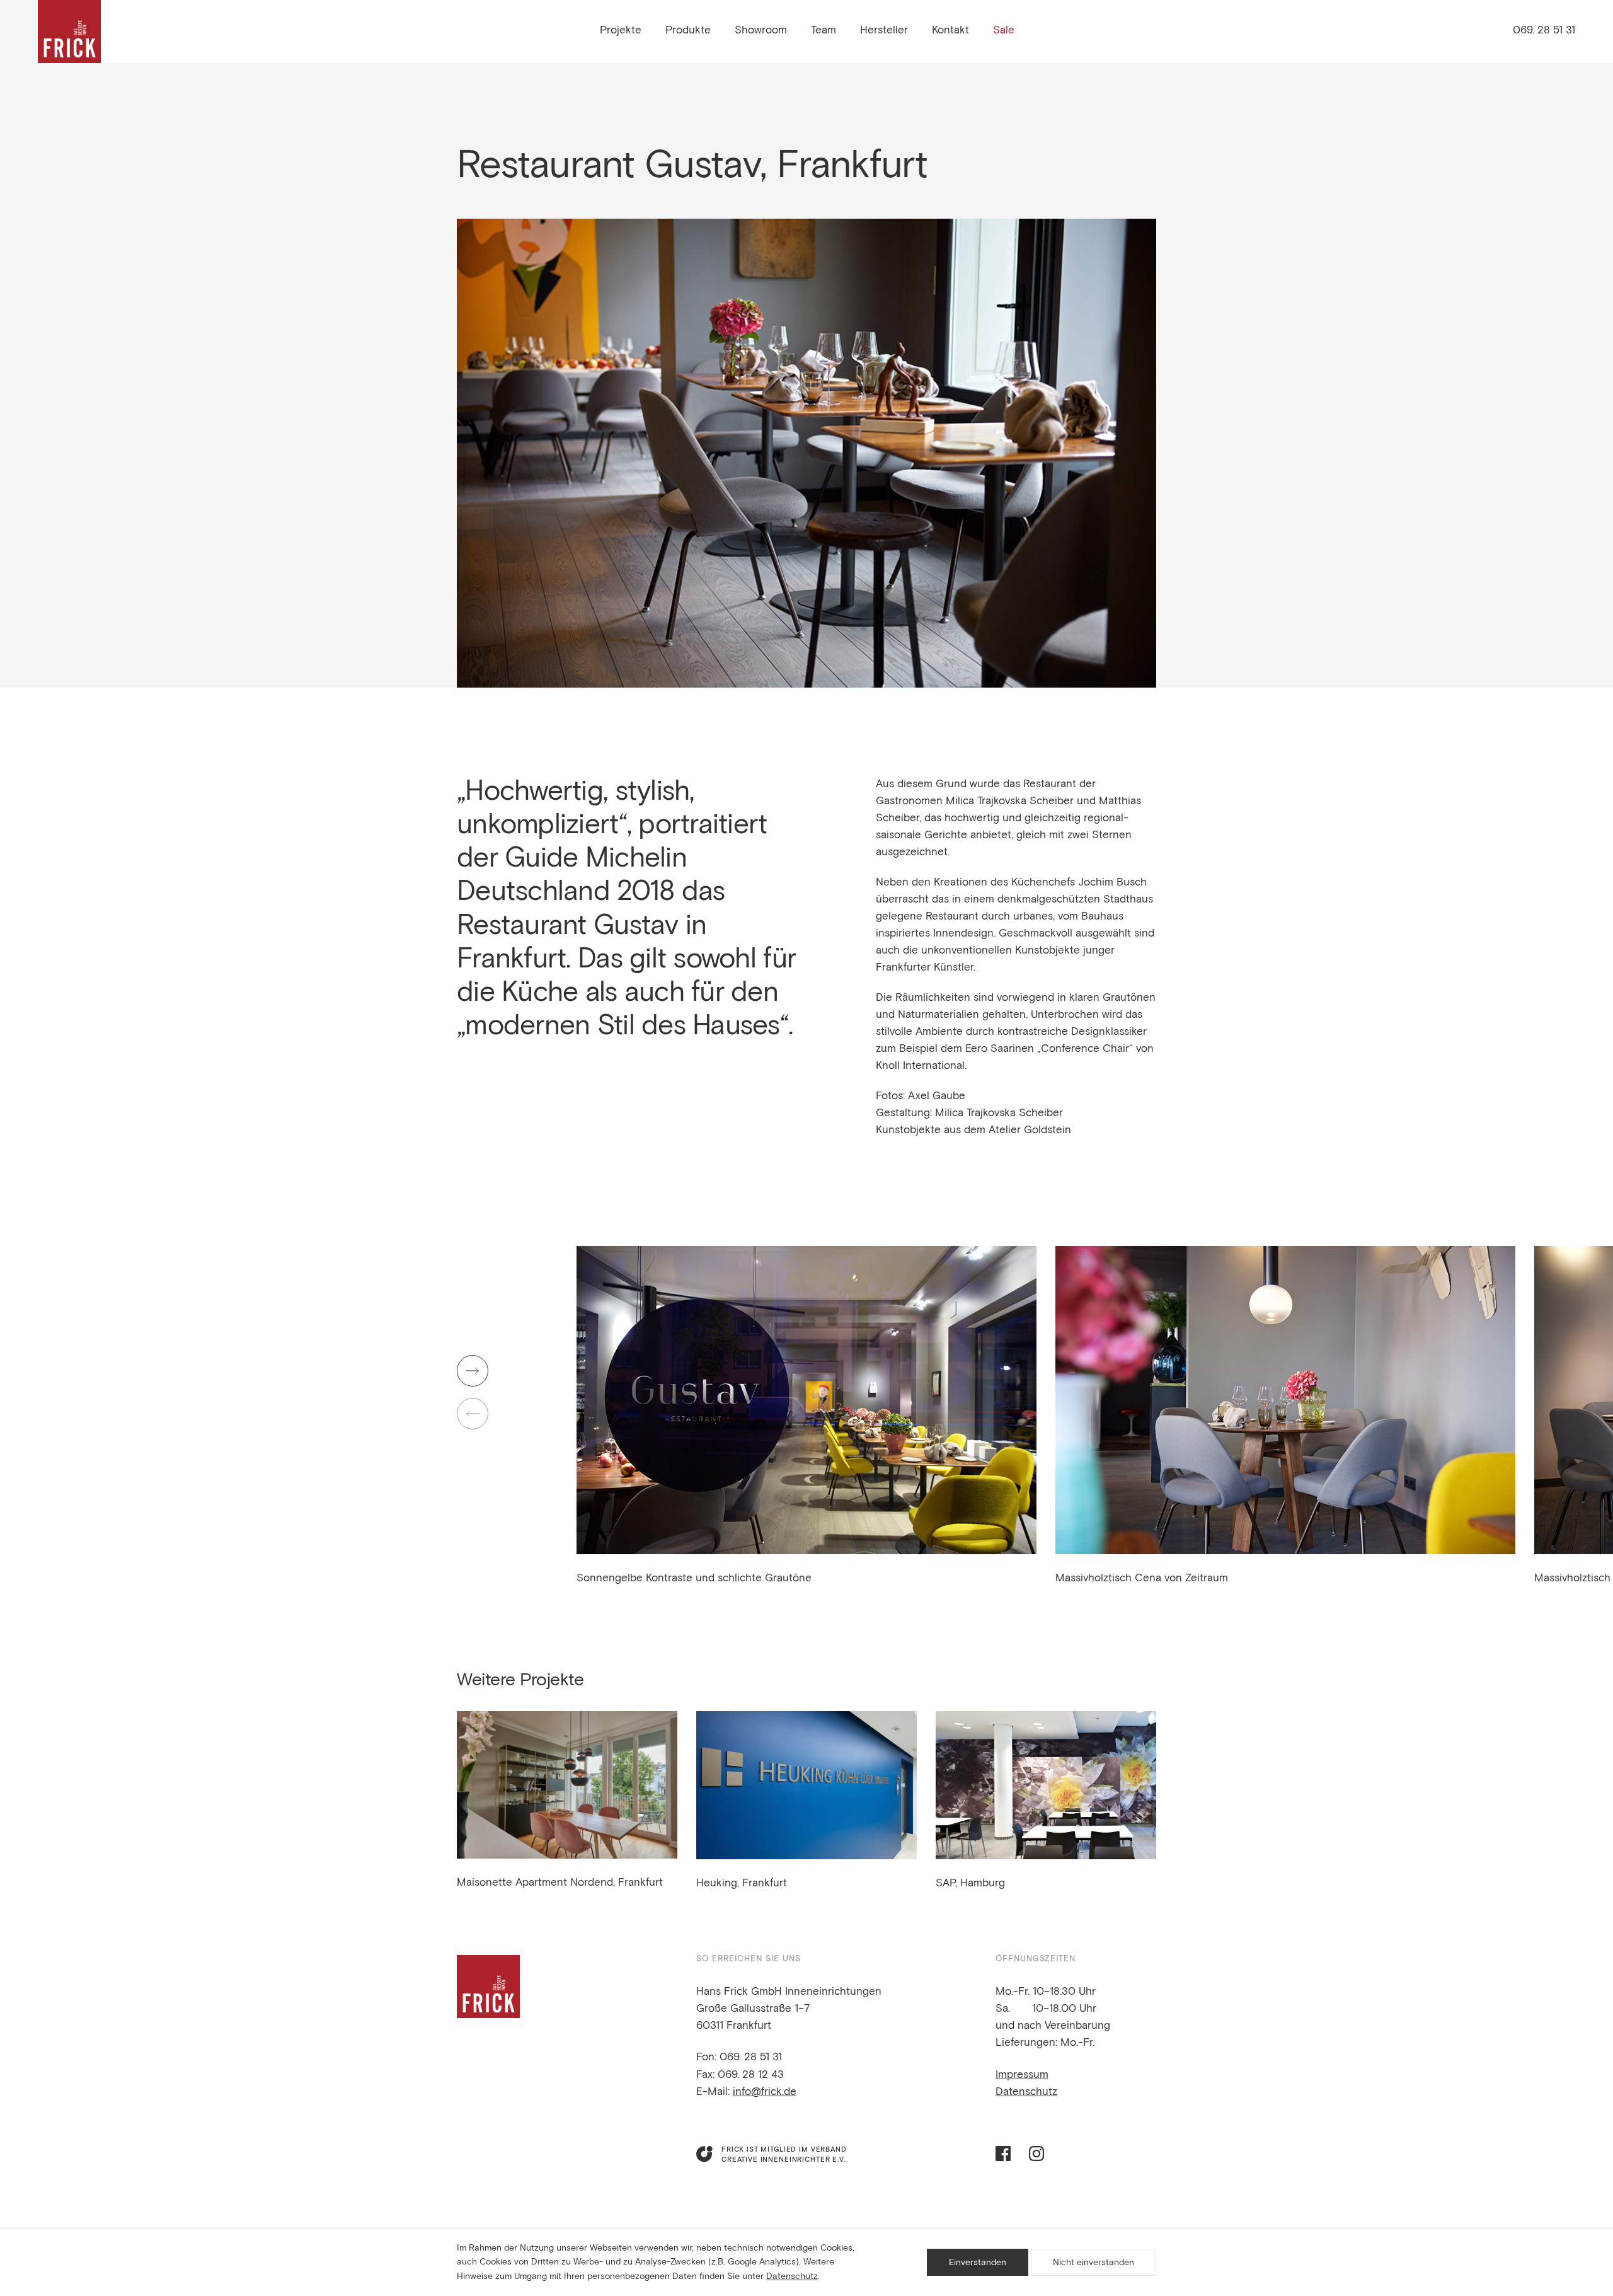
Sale (1004, 31)
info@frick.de (765, 2092)
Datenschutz (1026, 2092)
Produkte (688, 31)
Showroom (761, 31)
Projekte (621, 31)
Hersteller (884, 31)
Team (824, 31)
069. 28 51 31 (1544, 31)
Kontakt (950, 31)
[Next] (473, 1371)
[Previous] (473, 1414)
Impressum (1022, 2075)
